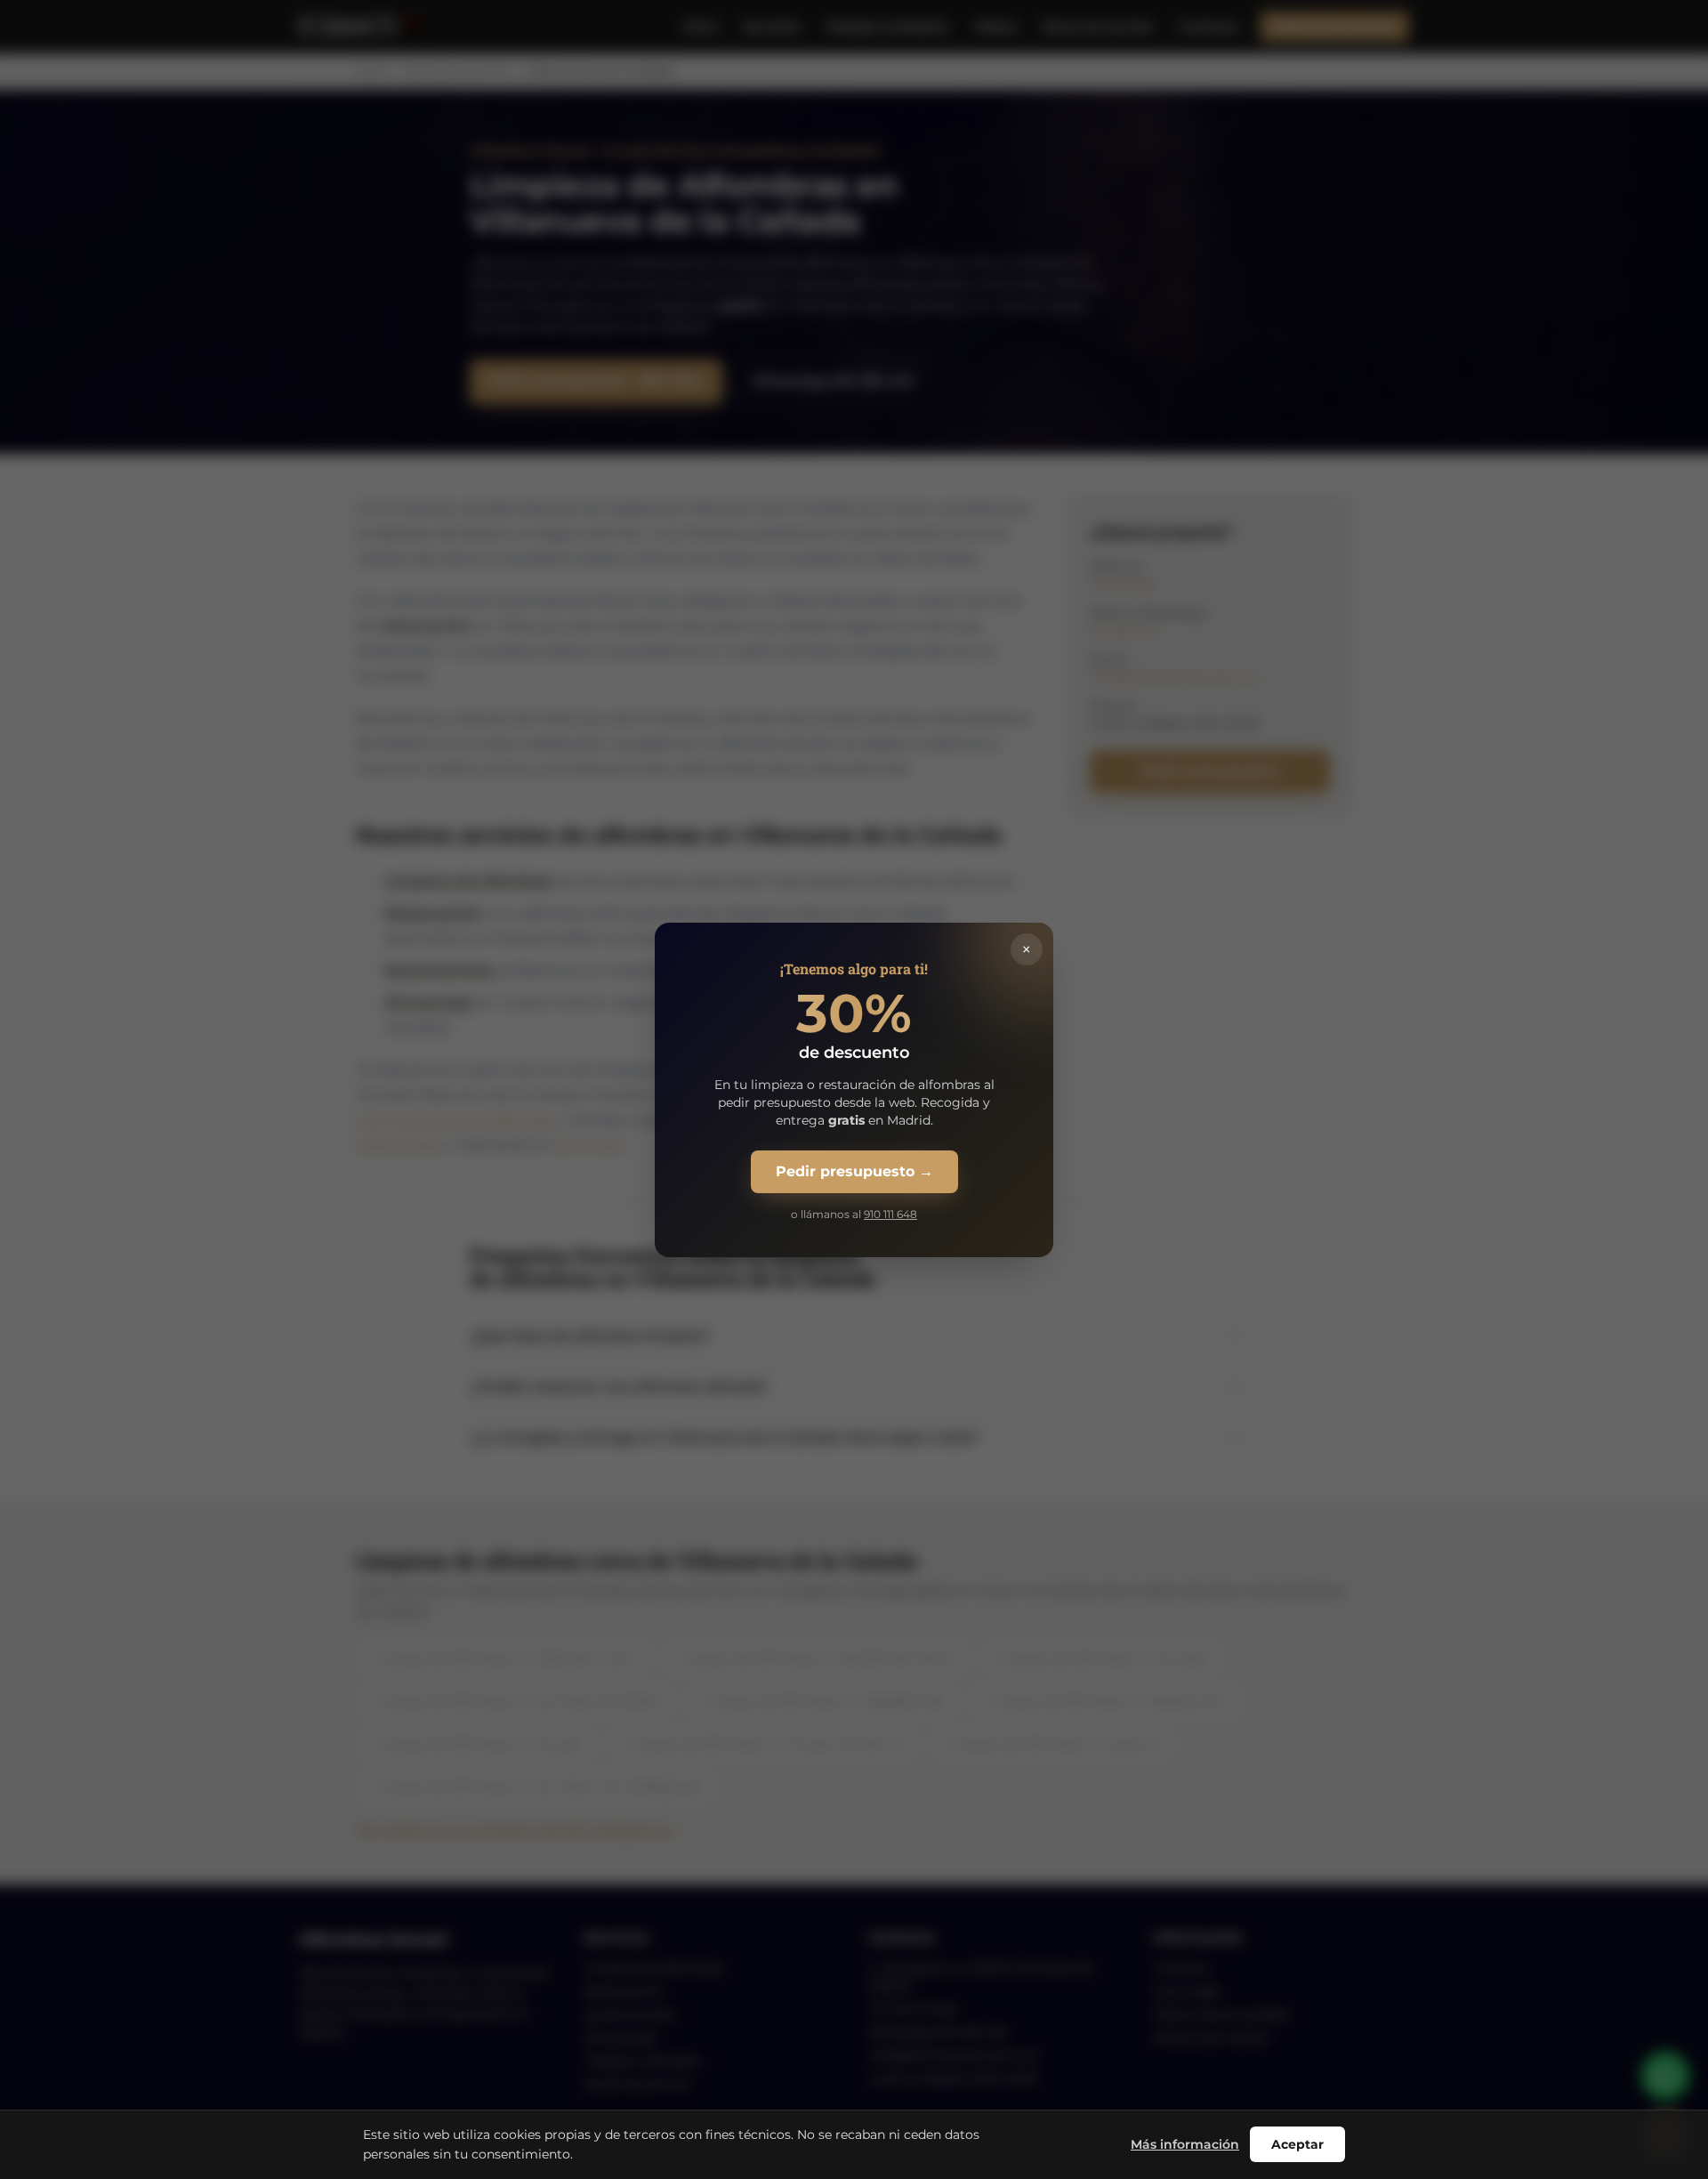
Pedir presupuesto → (854, 1171)
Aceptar (1297, 2144)
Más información (1185, 2144)
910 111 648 (890, 1214)
